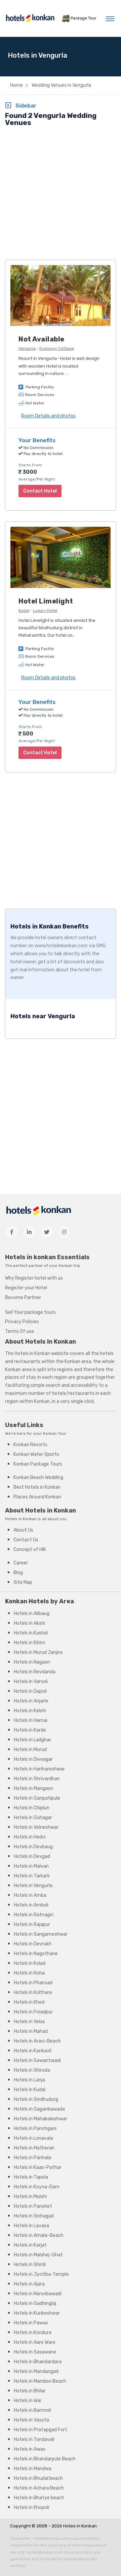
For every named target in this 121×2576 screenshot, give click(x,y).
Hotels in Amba (30, 1895)
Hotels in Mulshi (30, 2197)
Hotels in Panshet (33, 2206)
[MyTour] (30, 18)
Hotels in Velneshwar (36, 1827)
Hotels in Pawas (31, 2323)
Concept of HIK (30, 1550)
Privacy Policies (22, 1322)
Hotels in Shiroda (32, 2070)
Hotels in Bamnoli (32, 2410)
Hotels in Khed (29, 2002)
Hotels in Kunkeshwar (37, 2313)
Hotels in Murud (30, 1750)
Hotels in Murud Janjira (38, 1652)
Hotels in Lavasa (31, 2226)
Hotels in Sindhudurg (36, 2099)
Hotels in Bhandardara (38, 2362)
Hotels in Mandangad (36, 2371)
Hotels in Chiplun (32, 1808)
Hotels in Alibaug (32, 1614)
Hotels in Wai (27, 2401)
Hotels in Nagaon (32, 1662)
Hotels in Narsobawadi (38, 2294)
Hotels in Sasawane (35, 2352)
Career (21, 1563)
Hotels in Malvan (31, 1866)
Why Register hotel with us (34, 1278)
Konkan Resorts (30, 1445)
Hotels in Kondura (33, 2333)
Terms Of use (19, 1331)
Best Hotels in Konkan (37, 1487)
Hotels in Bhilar (30, 2391)
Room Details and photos (48, 416)
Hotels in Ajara (29, 2284)
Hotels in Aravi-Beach (37, 2041)
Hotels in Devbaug (33, 1847)
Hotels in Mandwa (33, 2469)
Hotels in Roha (29, 1973)
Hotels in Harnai (31, 1720)
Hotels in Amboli (31, 1905)
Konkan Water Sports (36, 1454)
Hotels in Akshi (29, 1623)
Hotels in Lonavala (33, 2138)
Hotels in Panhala (32, 2158)
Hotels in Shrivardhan (37, 1779)
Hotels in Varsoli (31, 1682)
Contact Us (26, 1540)
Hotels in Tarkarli (32, 1876)
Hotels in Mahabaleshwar (41, 2119)
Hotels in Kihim (30, 1643)
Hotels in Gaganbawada (39, 2109)
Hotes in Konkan (80, 2526)
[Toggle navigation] (110, 18)
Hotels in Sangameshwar (41, 1934)
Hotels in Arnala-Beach (39, 2235)
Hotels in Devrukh (33, 1944)
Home (16, 85)
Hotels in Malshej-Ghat (38, 2255)
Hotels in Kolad (30, 1963)
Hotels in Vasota (31, 2420)
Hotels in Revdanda (35, 1672)
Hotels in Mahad (31, 2031)
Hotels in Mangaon (33, 1788)
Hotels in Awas (30, 2449)
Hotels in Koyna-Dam (37, 2187)
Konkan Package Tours (38, 1464)
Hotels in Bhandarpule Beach (45, 2459)
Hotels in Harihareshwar (39, 1769)
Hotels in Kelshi (30, 1711)
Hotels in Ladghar (32, 1740)
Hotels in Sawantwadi (37, 2060)
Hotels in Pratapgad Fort (41, 2430)
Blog (18, 1573)
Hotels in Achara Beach (39, 2488)
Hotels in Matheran (34, 2148)
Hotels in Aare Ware (35, 2342)
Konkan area (78, 1362)
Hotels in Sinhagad (34, 2216)
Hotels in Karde (30, 1730)
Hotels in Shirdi (30, 2265)
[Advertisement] (61, 194)
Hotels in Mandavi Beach (40, 2381)
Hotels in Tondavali (34, 2439)
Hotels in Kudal (30, 2090)
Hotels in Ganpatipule (37, 1798)
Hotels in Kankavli (33, 2051)
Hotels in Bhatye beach (39, 2498)
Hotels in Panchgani (35, 2129)
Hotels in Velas (29, 2022)
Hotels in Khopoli (31, 2507)
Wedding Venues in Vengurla (61, 85)
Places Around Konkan (37, 1497)
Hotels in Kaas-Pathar (38, 2167)
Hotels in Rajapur (32, 1924)
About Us (23, 1530)
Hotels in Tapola (31, 2177)
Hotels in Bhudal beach (38, 2478)
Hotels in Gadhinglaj (35, 2303)
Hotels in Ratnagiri (34, 1915)
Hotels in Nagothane (36, 1954)
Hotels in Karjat (30, 2245)
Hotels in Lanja (29, 2080)
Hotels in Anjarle (31, 1701)
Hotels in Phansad (33, 1983)
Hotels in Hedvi (30, 1837)
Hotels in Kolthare (33, 1992)
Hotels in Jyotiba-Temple (41, 2274)
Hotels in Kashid (31, 1633)
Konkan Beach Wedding (38, 1477)
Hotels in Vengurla (33, 1886)
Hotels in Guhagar (33, 1818)
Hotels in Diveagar (33, 1759)
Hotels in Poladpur (33, 2012)
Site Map (23, 1582)
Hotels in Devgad (32, 1856)
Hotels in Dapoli (30, 1691)
